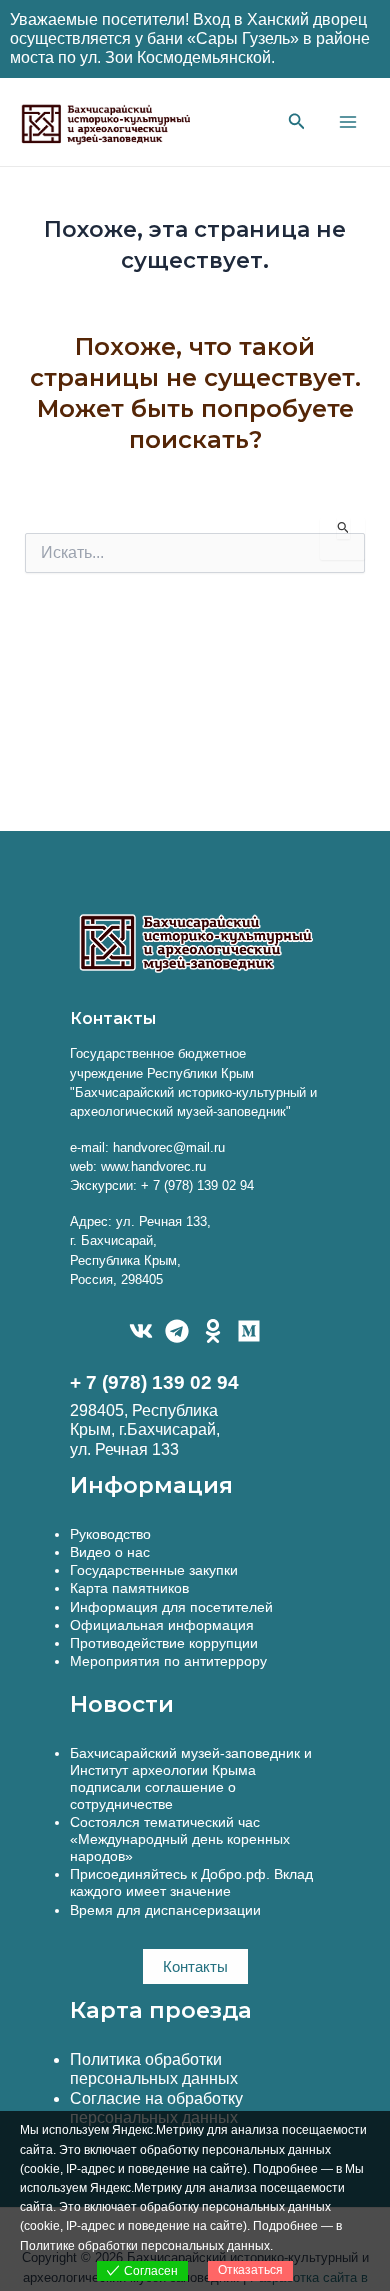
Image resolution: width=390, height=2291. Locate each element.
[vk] (141, 1331)
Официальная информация (162, 1625)
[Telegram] (177, 1331)
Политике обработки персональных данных (145, 2246)
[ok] (213, 1331)
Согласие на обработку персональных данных (156, 2108)
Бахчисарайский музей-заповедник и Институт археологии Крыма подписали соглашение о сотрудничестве (191, 1778)
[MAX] (249, 1331)
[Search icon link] (297, 124)
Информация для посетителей (171, 1607)
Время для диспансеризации (165, 1910)
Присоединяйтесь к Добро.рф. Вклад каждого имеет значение (191, 1882)
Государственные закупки (154, 1570)
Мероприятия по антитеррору (168, 1661)
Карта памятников (129, 1588)
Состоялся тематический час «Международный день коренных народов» (180, 1839)
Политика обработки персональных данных (154, 2069)
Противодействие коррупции (164, 1643)
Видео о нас (110, 1552)
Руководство (110, 1534)
